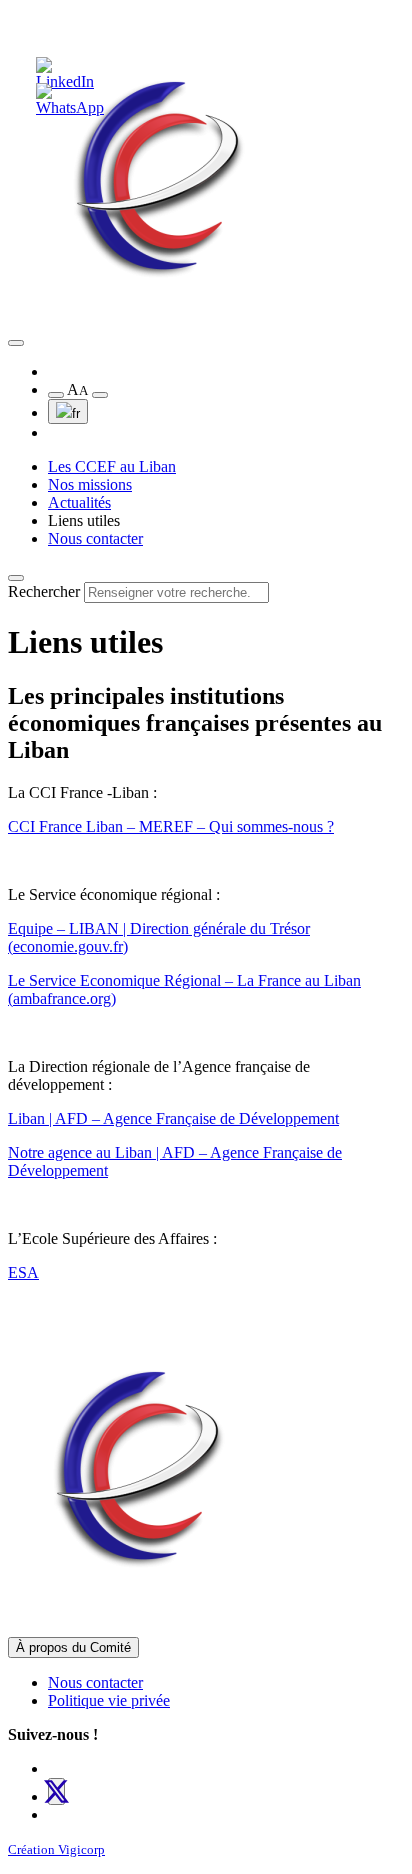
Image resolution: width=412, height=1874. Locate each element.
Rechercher (44, 591)
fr (76, 413)
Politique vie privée (109, 1700)
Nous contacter (95, 538)
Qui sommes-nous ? (271, 826)
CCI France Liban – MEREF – (108, 826)
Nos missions (90, 484)
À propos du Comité (73, 1647)
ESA (23, 1272)
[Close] (16, 578)
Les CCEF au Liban (112, 466)
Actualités (79, 502)
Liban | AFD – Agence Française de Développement (173, 1118)
